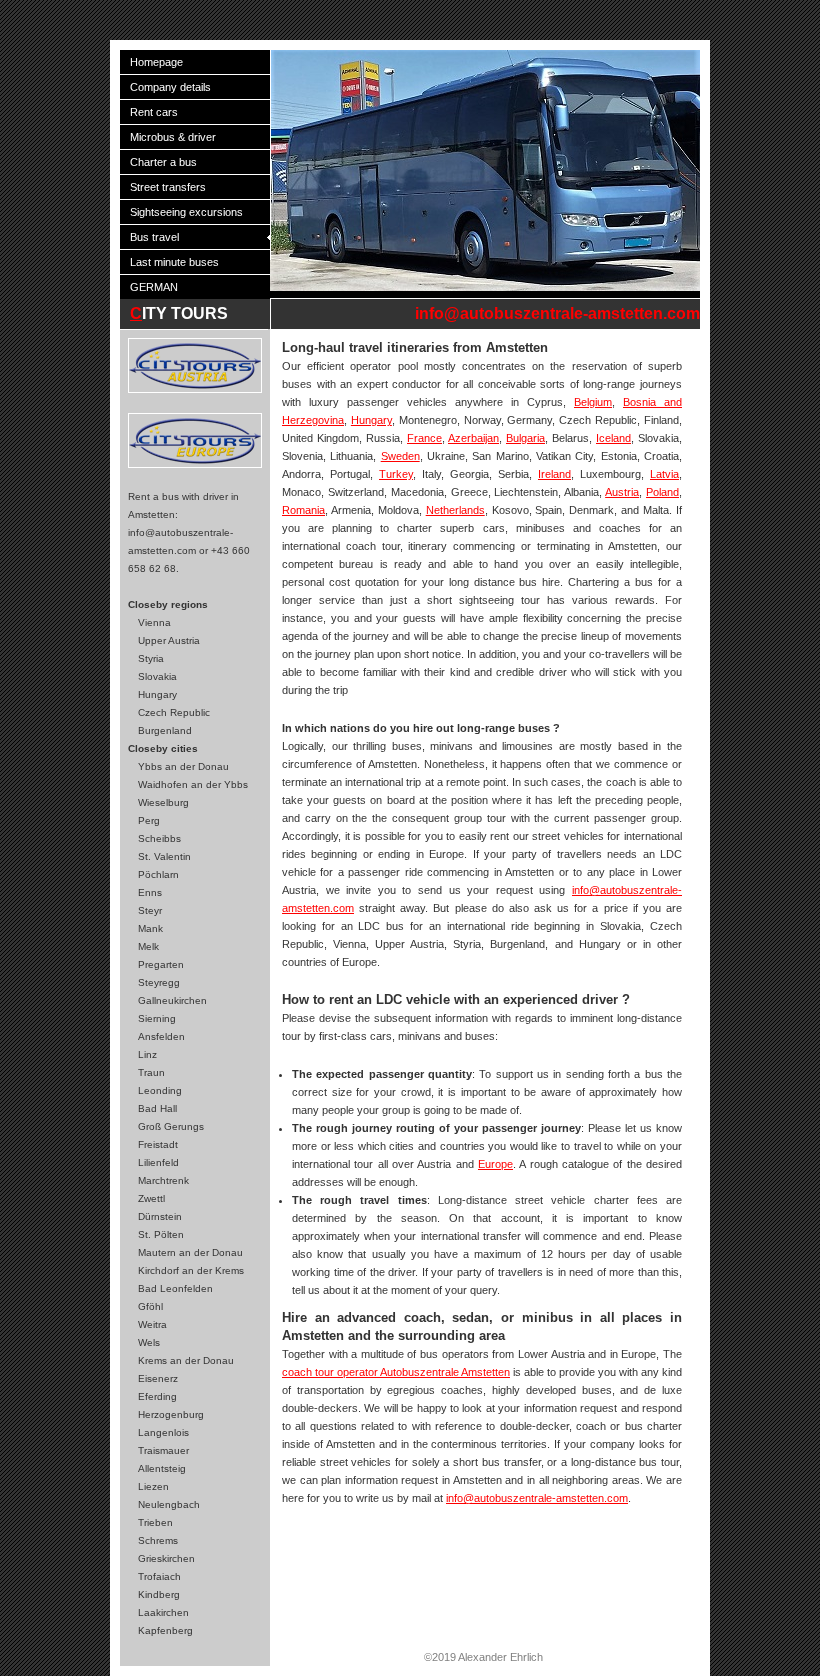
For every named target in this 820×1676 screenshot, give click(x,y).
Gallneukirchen (172, 1000)
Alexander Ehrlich (500, 1657)
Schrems (158, 1540)
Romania (303, 510)
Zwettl (151, 1198)
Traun (151, 1072)
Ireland (554, 474)
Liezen (153, 1486)
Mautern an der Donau (190, 1252)
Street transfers (168, 187)
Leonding (160, 1090)
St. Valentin (164, 856)
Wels (149, 1342)
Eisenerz (158, 1378)
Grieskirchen (166, 1558)
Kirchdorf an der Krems (191, 1270)
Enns (150, 892)
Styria (151, 658)
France (424, 438)
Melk (148, 946)
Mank (150, 928)
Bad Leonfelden (175, 1288)
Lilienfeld (158, 1162)
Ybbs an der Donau (183, 766)
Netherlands (455, 510)
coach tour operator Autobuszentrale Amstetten (396, 1372)
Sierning (157, 1018)
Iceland (613, 438)
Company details (170, 87)
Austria (622, 492)
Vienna (154, 622)
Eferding (157, 1396)
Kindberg (159, 1594)
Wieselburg (163, 802)
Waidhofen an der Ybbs (193, 784)
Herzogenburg (171, 1414)
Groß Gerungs (171, 1126)
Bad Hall (157, 1108)
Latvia (664, 474)
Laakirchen (163, 1612)
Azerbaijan (473, 438)
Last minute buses (174, 262)
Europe (495, 1164)
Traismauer (163, 1450)
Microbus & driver (173, 137)
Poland (662, 492)
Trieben (155, 1522)
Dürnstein (160, 1216)
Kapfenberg (165, 1630)
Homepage (156, 62)
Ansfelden (161, 1036)
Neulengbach (169, 1504)
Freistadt (158, 1144)
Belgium (593, 402)
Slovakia (157, 676)
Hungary (157, 694)
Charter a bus (163, 162)
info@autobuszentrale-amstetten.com (557, 313)
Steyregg (159, 982)
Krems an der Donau (186, 1360)
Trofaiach (159, 1576)
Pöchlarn (158, 874)
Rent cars (154, 112)
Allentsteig (162, 1468)
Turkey (396, 474)
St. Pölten (161, 1234)
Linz (147, 1054)
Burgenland (165, 730)
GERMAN (154, 287)
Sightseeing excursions (186, 212)
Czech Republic (174, 712)
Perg (149, 820)
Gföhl (150, 1306)
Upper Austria (169, 640)
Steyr (150, 910)
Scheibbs (159, 838)
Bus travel (154, 237)
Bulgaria (525, 438)
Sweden (400, 456)
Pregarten (161, 964)
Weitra (152, 1324)
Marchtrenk (163, 1180)
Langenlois (163, 1432)
